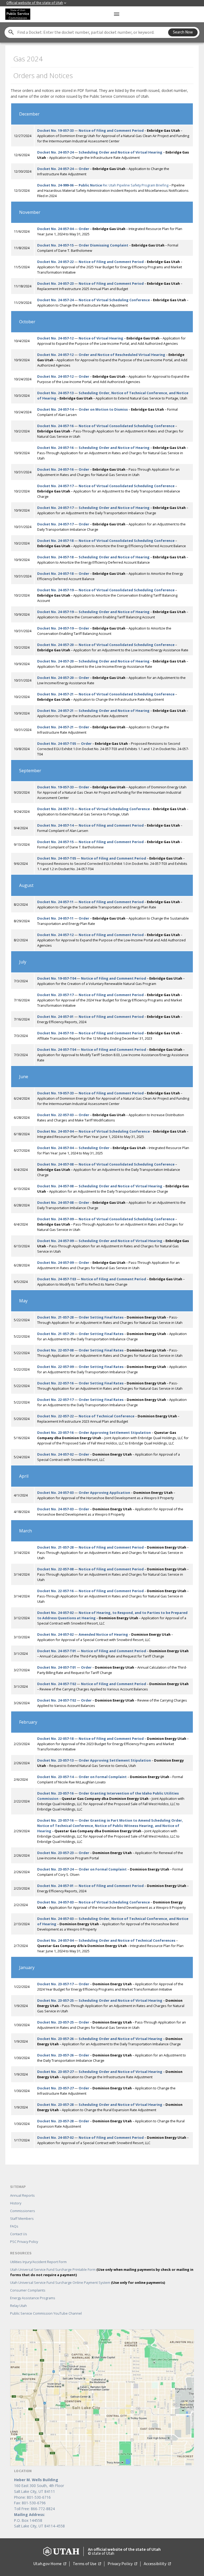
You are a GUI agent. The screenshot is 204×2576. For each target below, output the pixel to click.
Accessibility (157, 2564)
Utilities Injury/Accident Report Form (38, 2262)
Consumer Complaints (28, 2290)
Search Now (183, 32)
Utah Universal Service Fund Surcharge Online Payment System (88, 2282)
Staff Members (22, 2218)
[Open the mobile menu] (117, 14)
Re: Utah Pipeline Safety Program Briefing (124, 185)
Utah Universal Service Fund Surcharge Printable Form (102, 2272)
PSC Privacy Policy (24, 2242)
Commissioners (23, 2211)
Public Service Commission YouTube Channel (46, 2313)
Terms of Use (87, 2564)
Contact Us (19, 2234)
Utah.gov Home (50, 2564)
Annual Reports (22, 2195)
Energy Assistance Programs (33, 2298)
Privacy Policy (122, 2564)
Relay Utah (18, 2306)
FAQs (14, 2226)
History (16, 2203)
